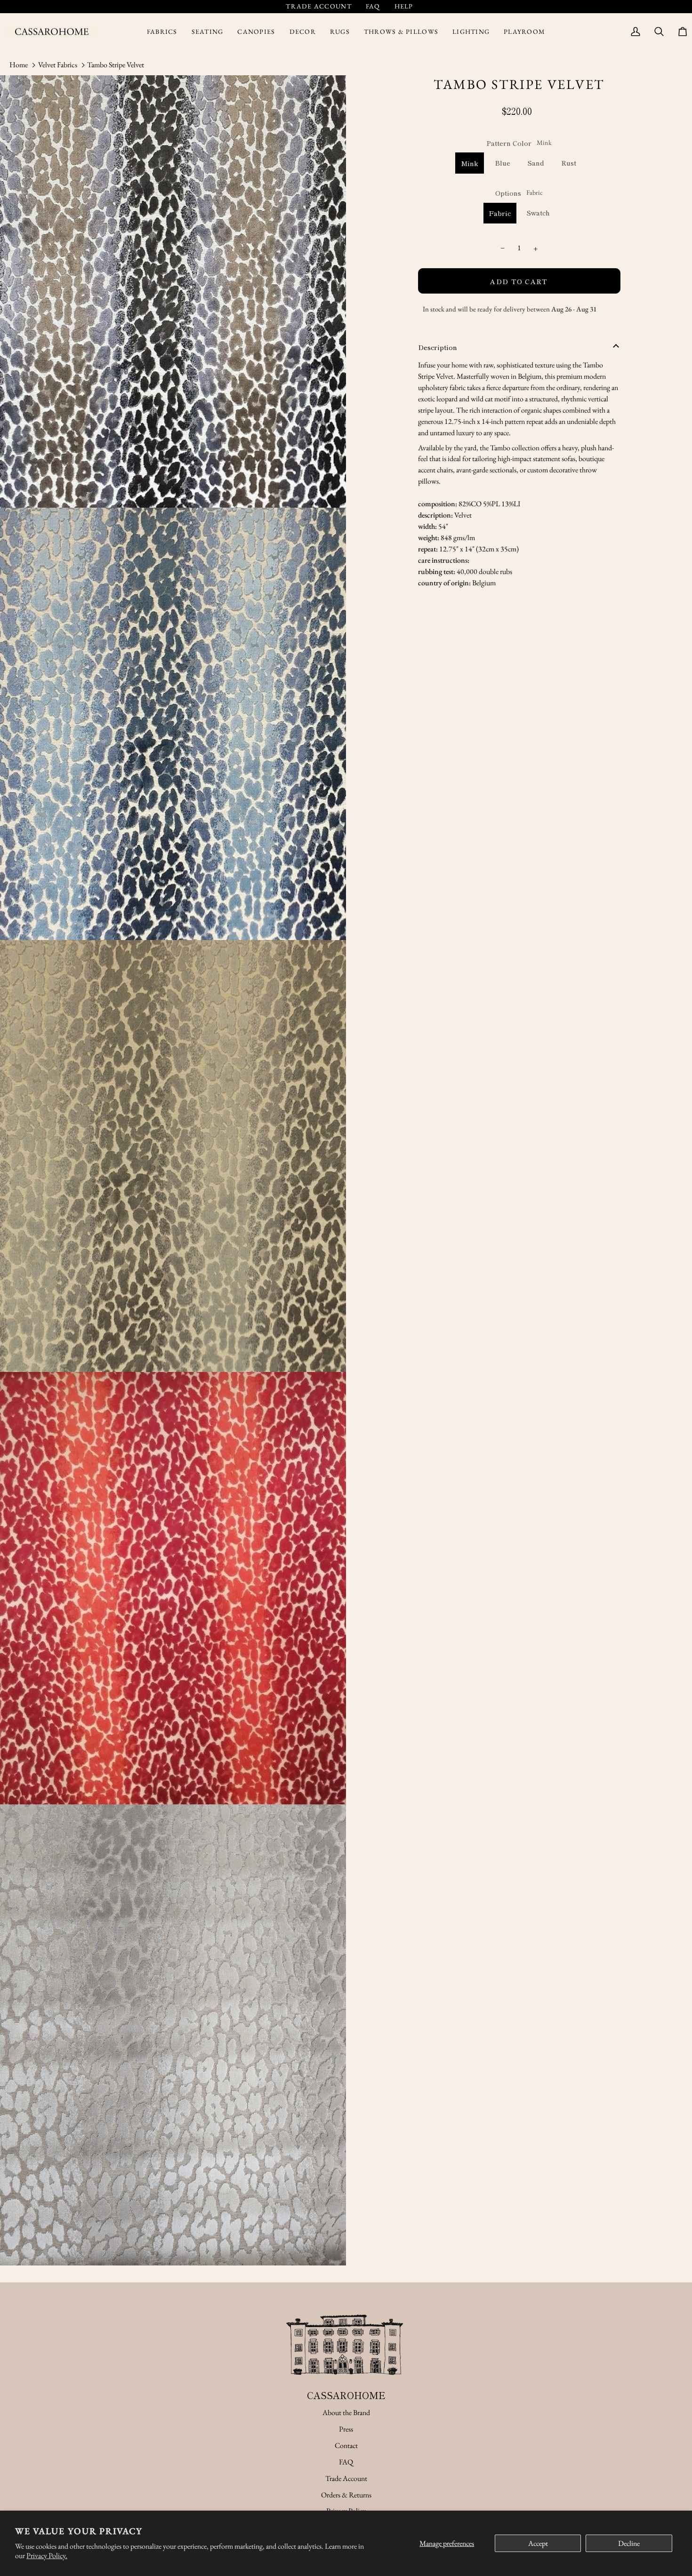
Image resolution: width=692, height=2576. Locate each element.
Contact (346, 2445)
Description (438, 347)
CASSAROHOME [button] (346, 2395)
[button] (162, 32)
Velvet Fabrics (58, 65)
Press (346, 2429)
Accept (538, 2543)
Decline (629, 2543)
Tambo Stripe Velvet (116, 65)
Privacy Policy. (47, 2556)
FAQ (346, 2462)
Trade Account (346, 2478)
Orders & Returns (346, 2495)
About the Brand (346, 2413)
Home (19, 65)
